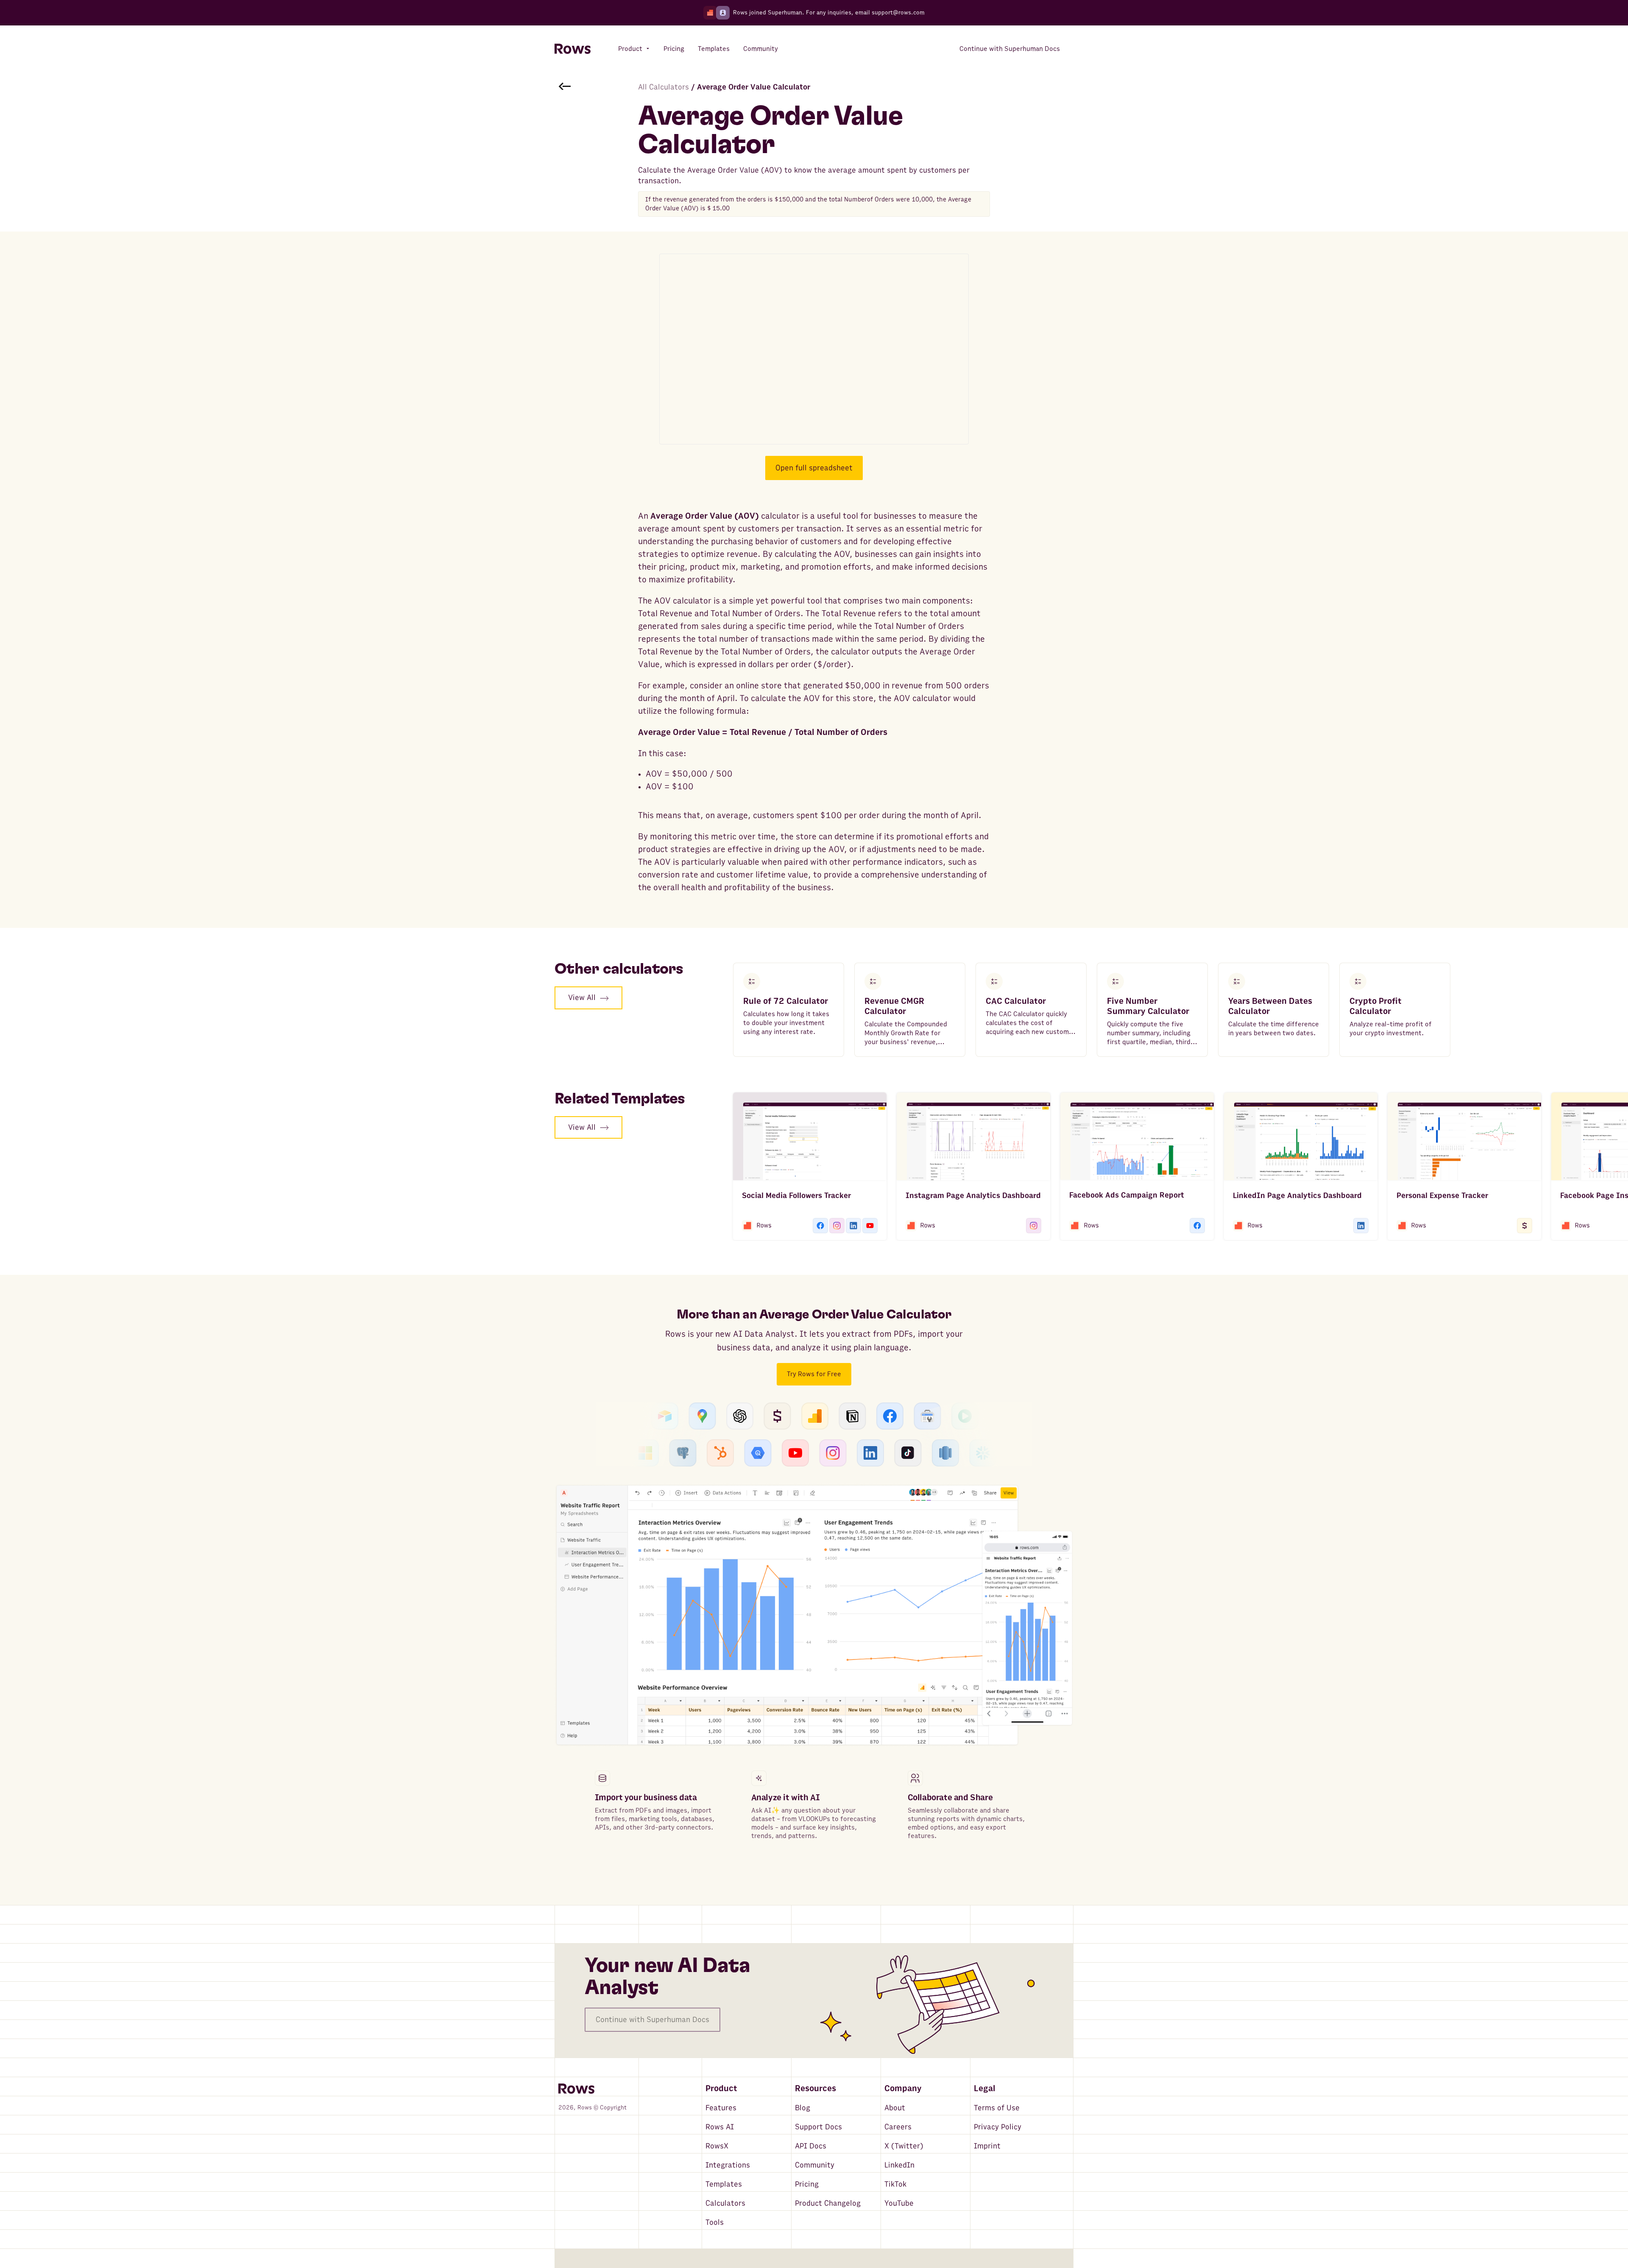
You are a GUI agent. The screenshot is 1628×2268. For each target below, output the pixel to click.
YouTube (899, 2203)
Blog (803, 2108)
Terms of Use (997, 2108)
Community (815, 2165)
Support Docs (818, 2127)
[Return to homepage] (573, 49)
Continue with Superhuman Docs (652, 2020)
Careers (898, 2127)
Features (721, 2108)
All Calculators (663, 87)
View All (582, 998)
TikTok (895, 2184)
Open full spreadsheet (814, 468)
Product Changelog (828, 2203)
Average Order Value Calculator (754, 87)
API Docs (811, 2146)
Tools (715, 2222)
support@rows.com (898, 13)
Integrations (728, 2165)
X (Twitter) (904, 2146)
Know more (612, 1855)
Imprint (987, 2146)
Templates (724, 2184)
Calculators (725, 2203)
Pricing (807, 2184)
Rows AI (720, 2127)
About (895, 2108)
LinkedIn (899, 2165)
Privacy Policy (998, 2127)
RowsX (717, 2146)
